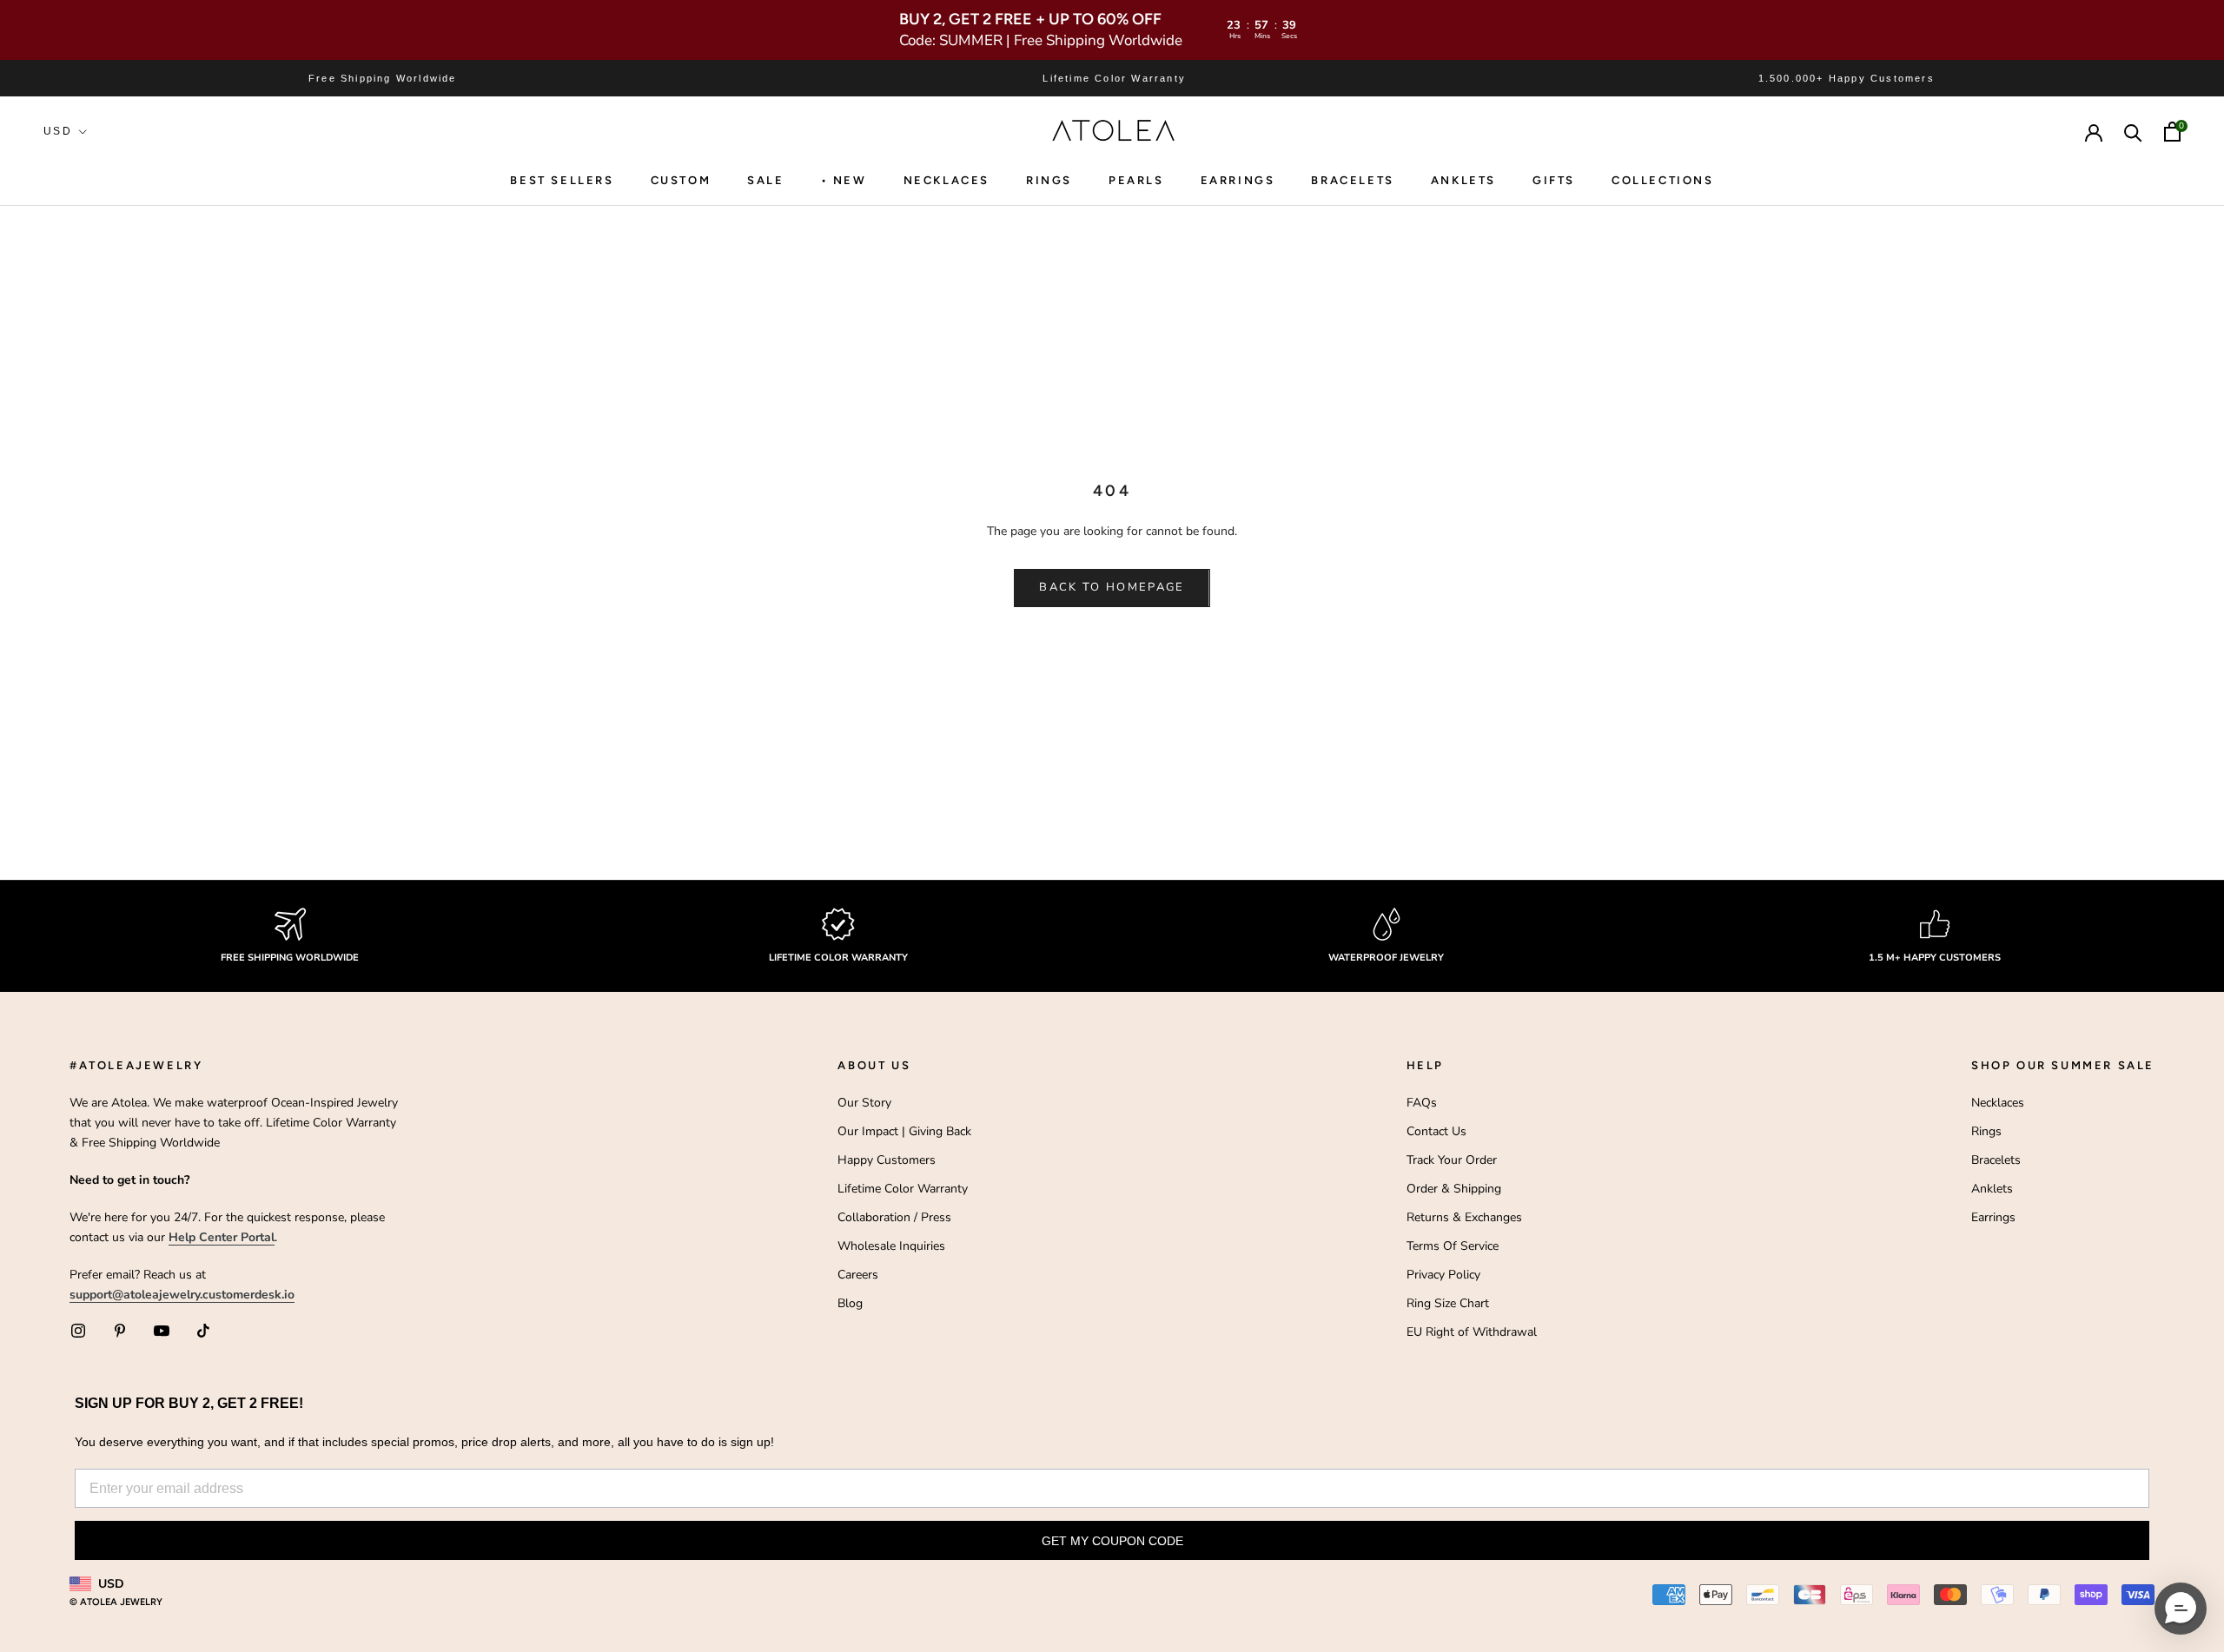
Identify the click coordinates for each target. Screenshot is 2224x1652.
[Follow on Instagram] (78, 1331)
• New (844, 180)
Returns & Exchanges (1464, 1217)
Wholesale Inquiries (891, 1246)
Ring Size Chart (1448, 1303)
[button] (2181, 1609)
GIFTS (1554, 180)
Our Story (864, 1103)
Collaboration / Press (894, 1217)
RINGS (1049, 180)
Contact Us (1436, 1131)
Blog (850, 1303)
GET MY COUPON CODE (1112, 1541)
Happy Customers (887, 1160)
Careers (858, 1275)
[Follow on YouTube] (162, 1331)
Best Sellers (562, 180)
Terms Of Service (1453, 1246)
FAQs (1422, 1103)
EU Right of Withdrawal (1472, 1332)
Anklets (1463, 180)
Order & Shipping (1454, 1189)
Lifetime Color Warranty (903, 1189)
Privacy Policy (1443, 1275)
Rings (1986, 1131)
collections (1663, 180)
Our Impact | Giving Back (904, 1131)
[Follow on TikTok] (203, 1331)
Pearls (1136, 180)
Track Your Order (1452, 1160)
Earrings (1238, 180)
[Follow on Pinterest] (120, 1331)
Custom (681, 180)
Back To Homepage (1112, 587)
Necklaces (947, 180)
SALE (765, 180)
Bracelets (1352, 180)
